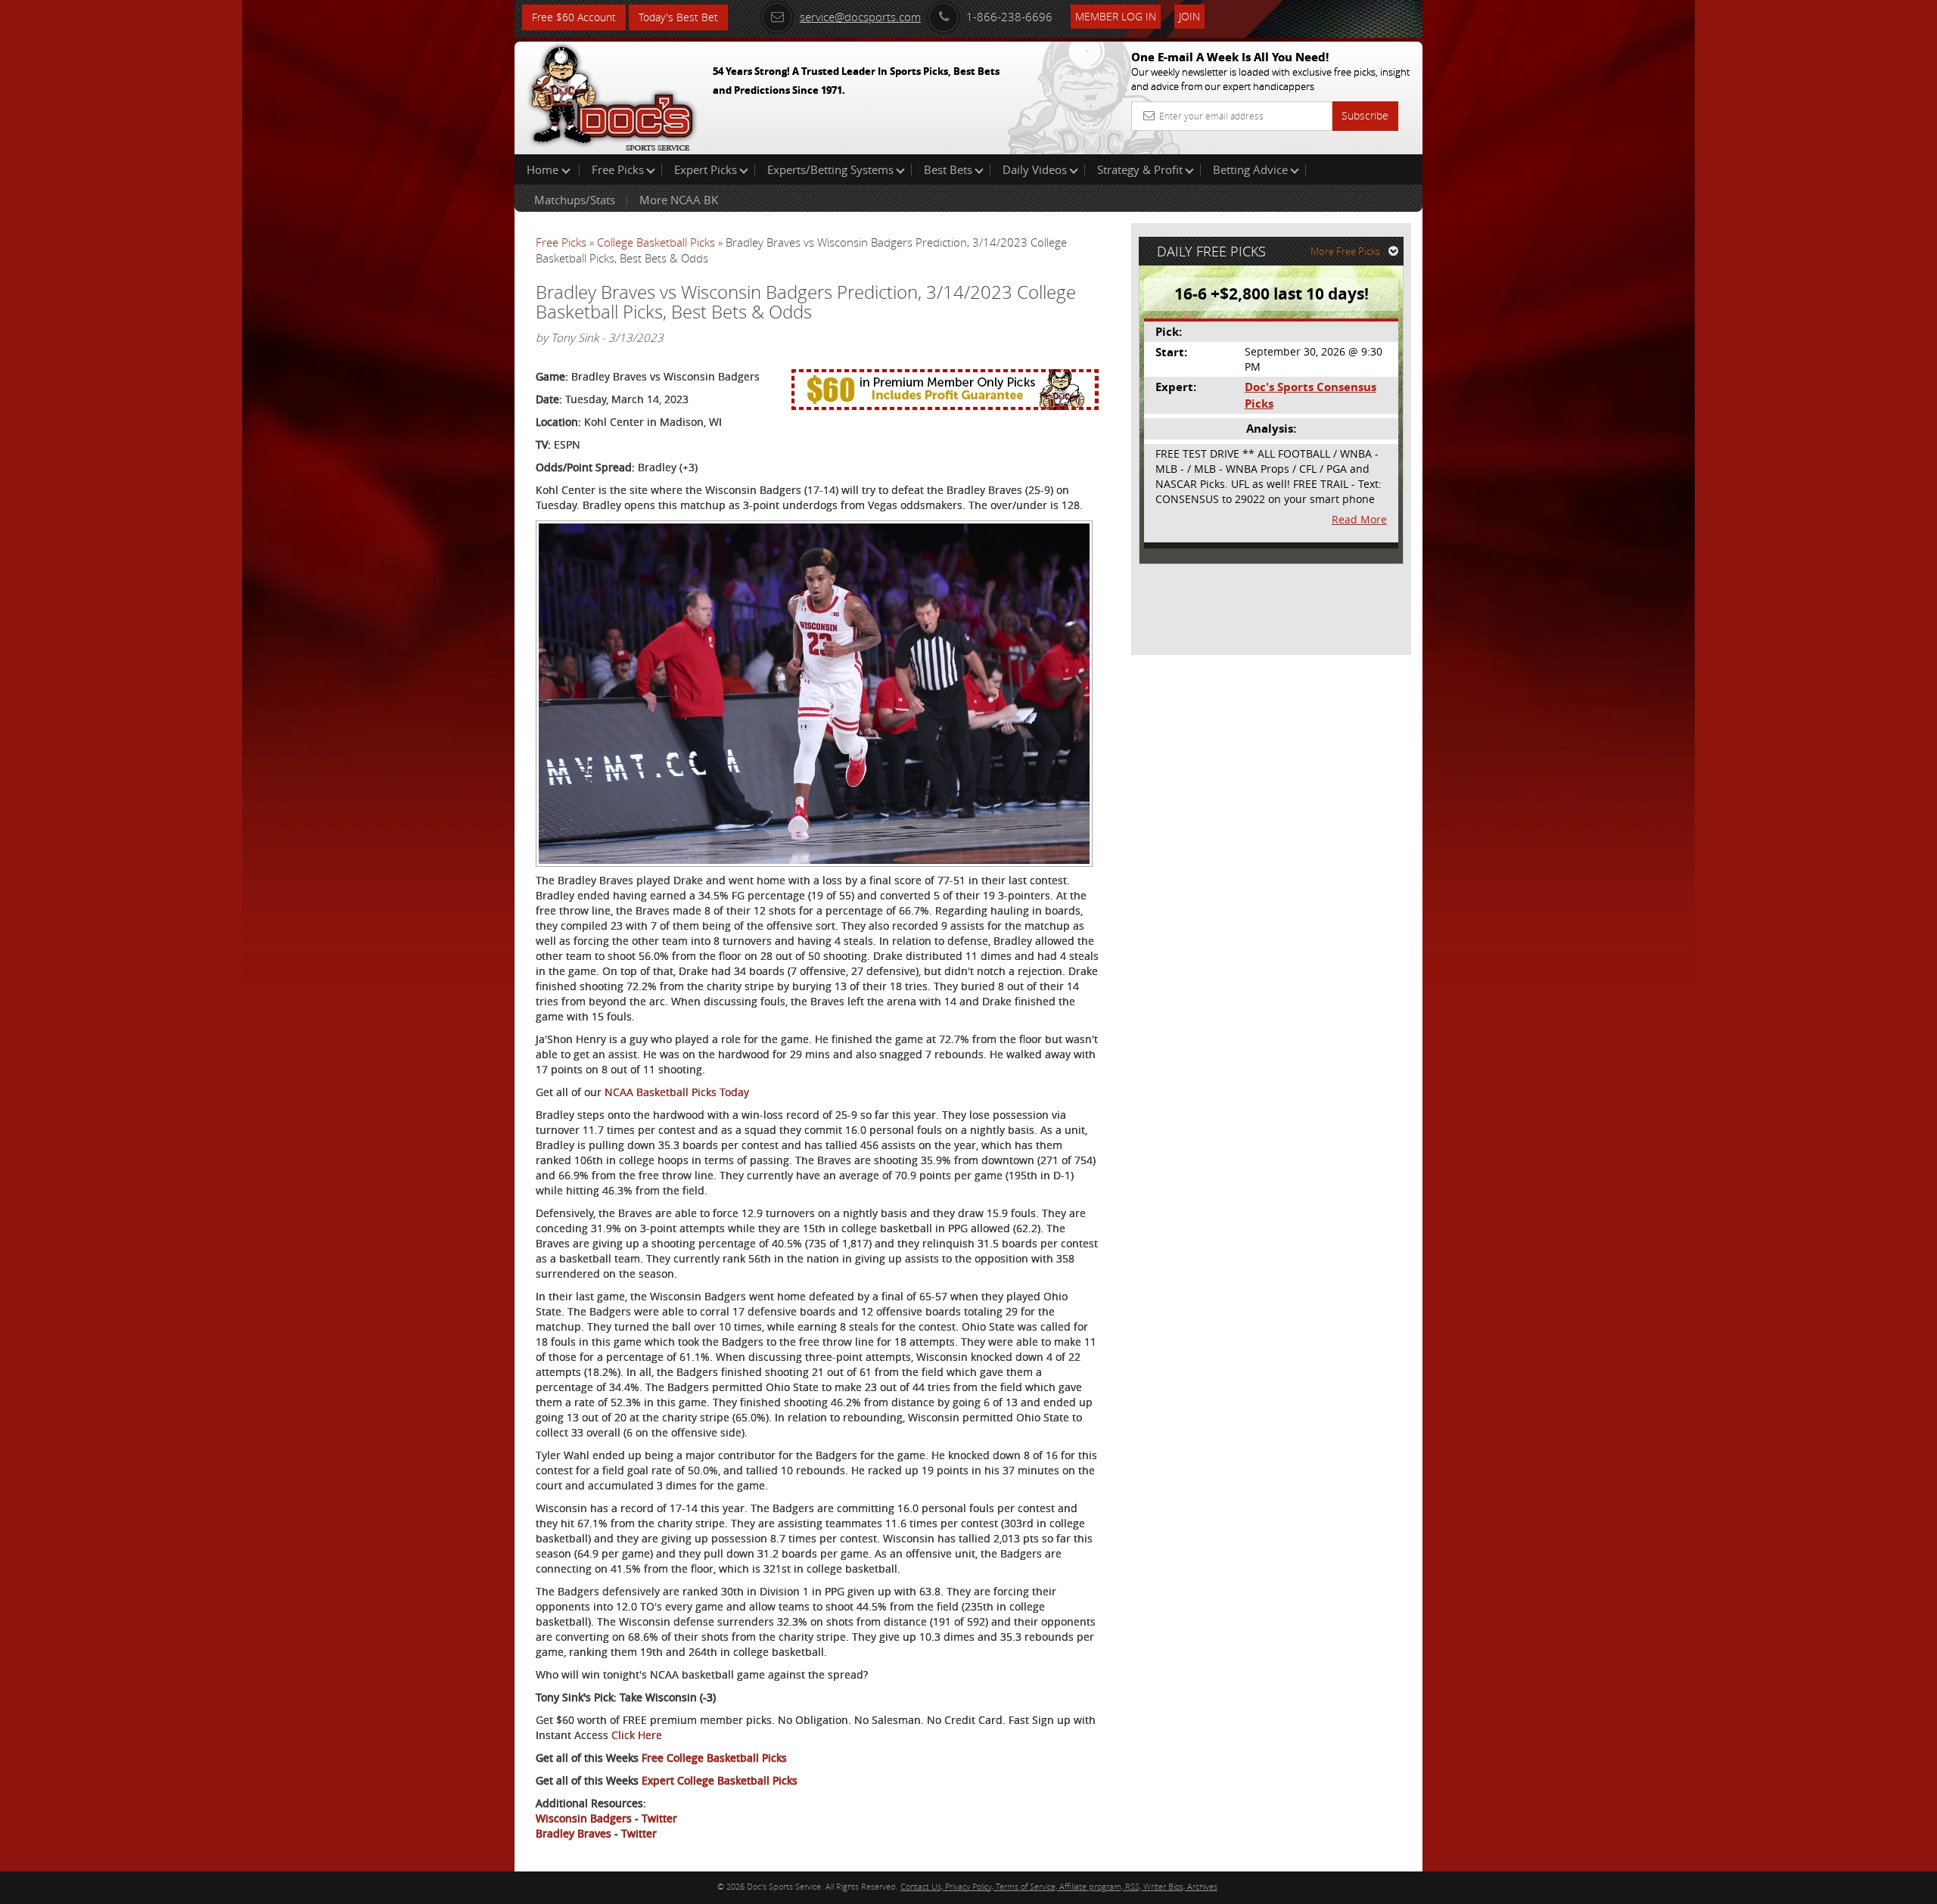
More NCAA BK (679, 200)
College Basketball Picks (656, 242)
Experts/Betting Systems (830, 169)
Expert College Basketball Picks (720, 1780)
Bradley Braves (574, 1833)
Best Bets (948, 169)
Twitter (659, 1818)
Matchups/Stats (575, 200)
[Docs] (612, 95)
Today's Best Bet (678, 17)
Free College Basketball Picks (714, 1758)
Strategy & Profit (1140, 169)
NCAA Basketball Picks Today (677, 1092)
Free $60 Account (574, 17)
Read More (1359, 519)
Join (1189, 16)
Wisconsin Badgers (584, 1818)
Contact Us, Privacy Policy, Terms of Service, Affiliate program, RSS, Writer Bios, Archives (1059, 1886)
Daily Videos (1035, 169)
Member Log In (1116, 16)
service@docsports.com (860, 17)
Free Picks (618, 169)
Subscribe (1365, 115)
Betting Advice (1250, 169)
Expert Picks (706, 169)
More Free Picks (1345, 251)
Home (544, 169)
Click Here (637, 1735)
